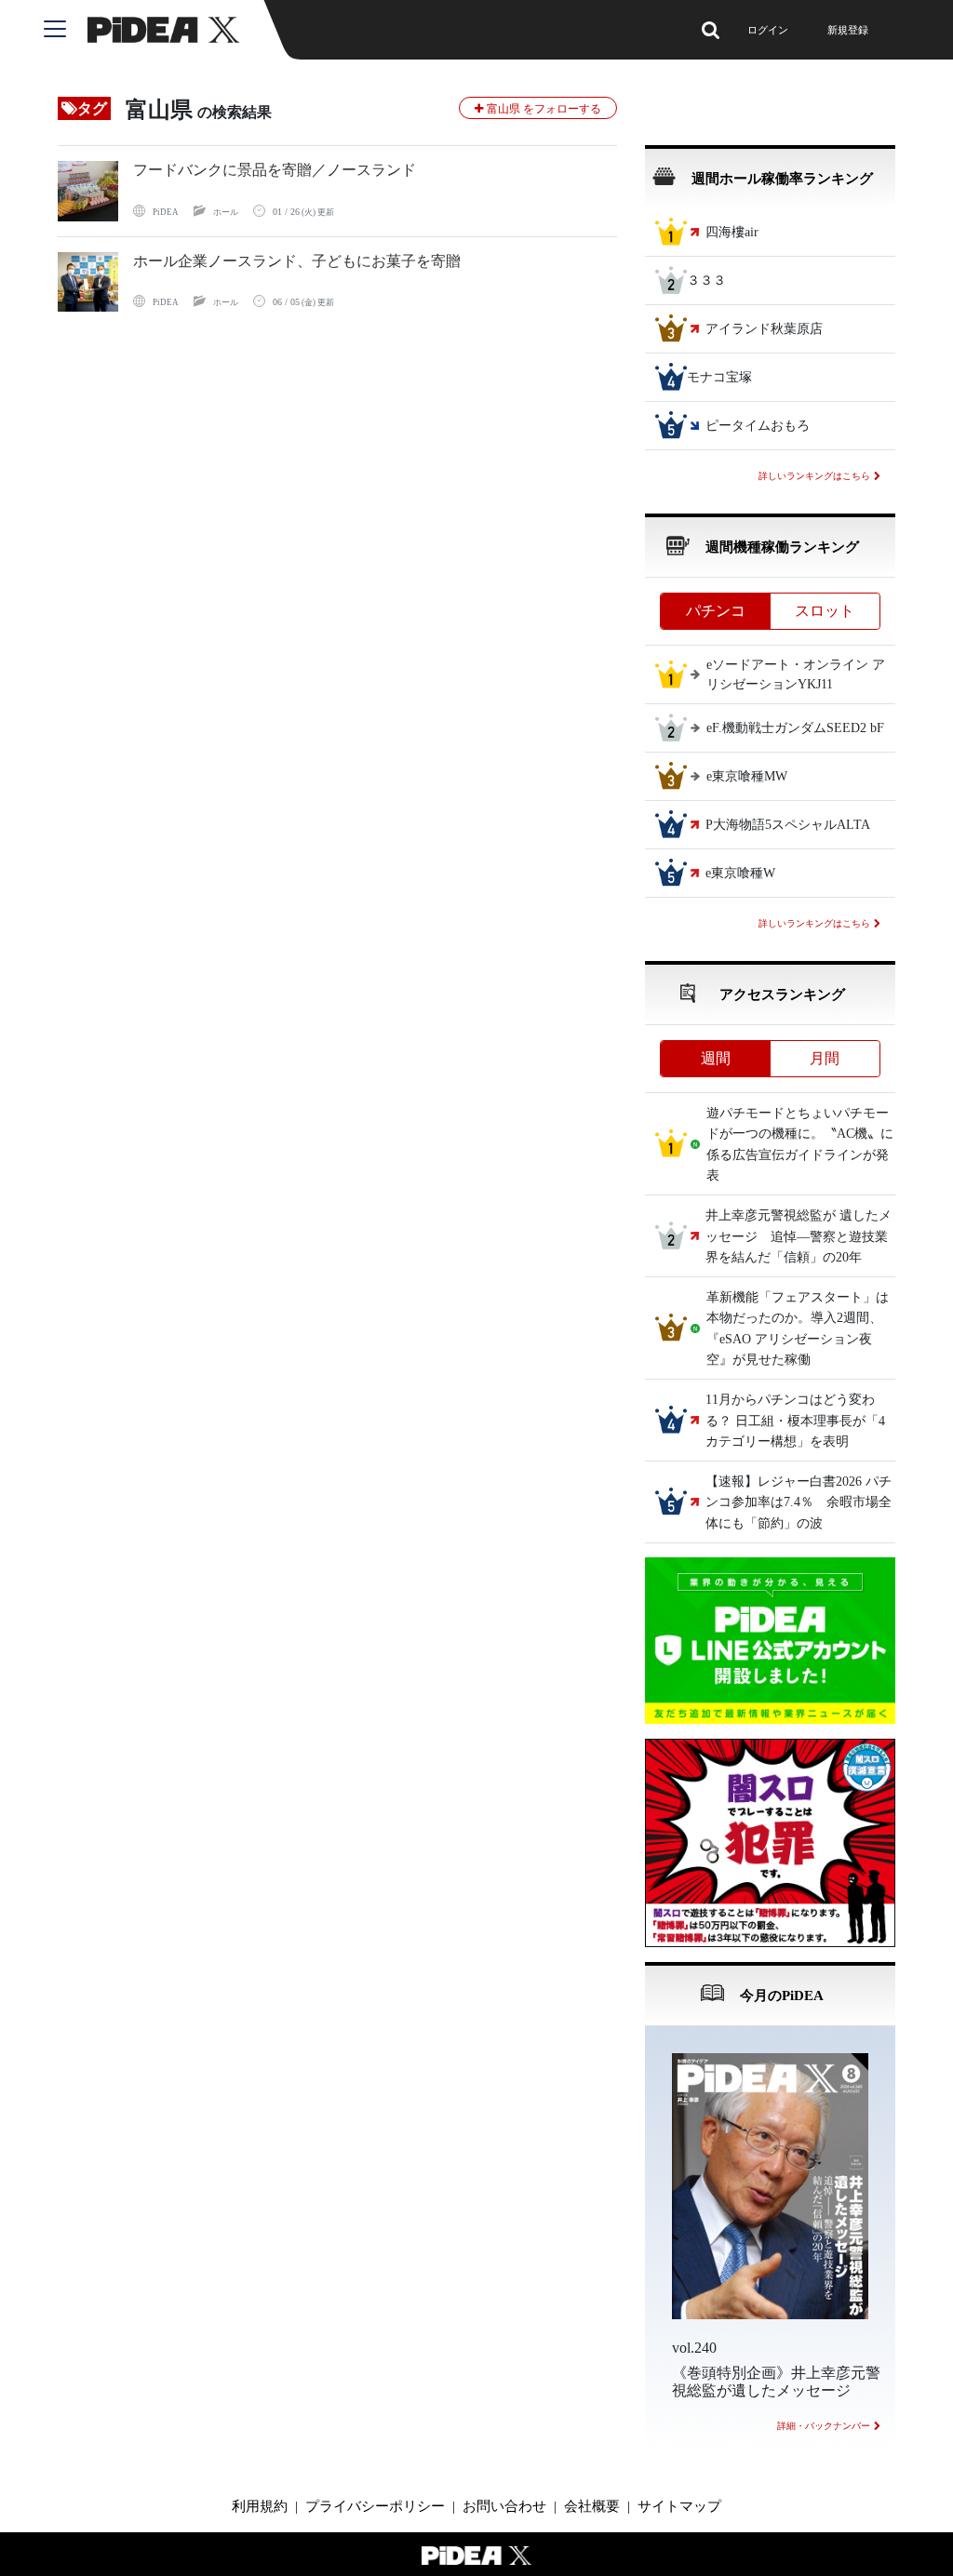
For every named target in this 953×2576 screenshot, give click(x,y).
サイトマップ (679, 2506)
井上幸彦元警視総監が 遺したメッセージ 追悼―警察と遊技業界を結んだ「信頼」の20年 (799, 1237)
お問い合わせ (504, 2506)
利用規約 (260, 2506)
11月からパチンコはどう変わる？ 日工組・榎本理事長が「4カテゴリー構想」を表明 (795, 1421)
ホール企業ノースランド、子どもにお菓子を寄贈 (297, 261)
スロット (825, 611)
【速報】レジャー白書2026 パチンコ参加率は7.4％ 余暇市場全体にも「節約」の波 (799, 1502)
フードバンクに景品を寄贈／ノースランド (275, 170)
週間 (716, 1058)
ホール (226, 212)
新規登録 (848, 30)
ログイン (768, 30)
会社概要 (592, 2506)
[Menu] (66, 30)
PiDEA (166, 212)
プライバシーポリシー (375, 2506)
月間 (825, 1058)
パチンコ (716, 611)
